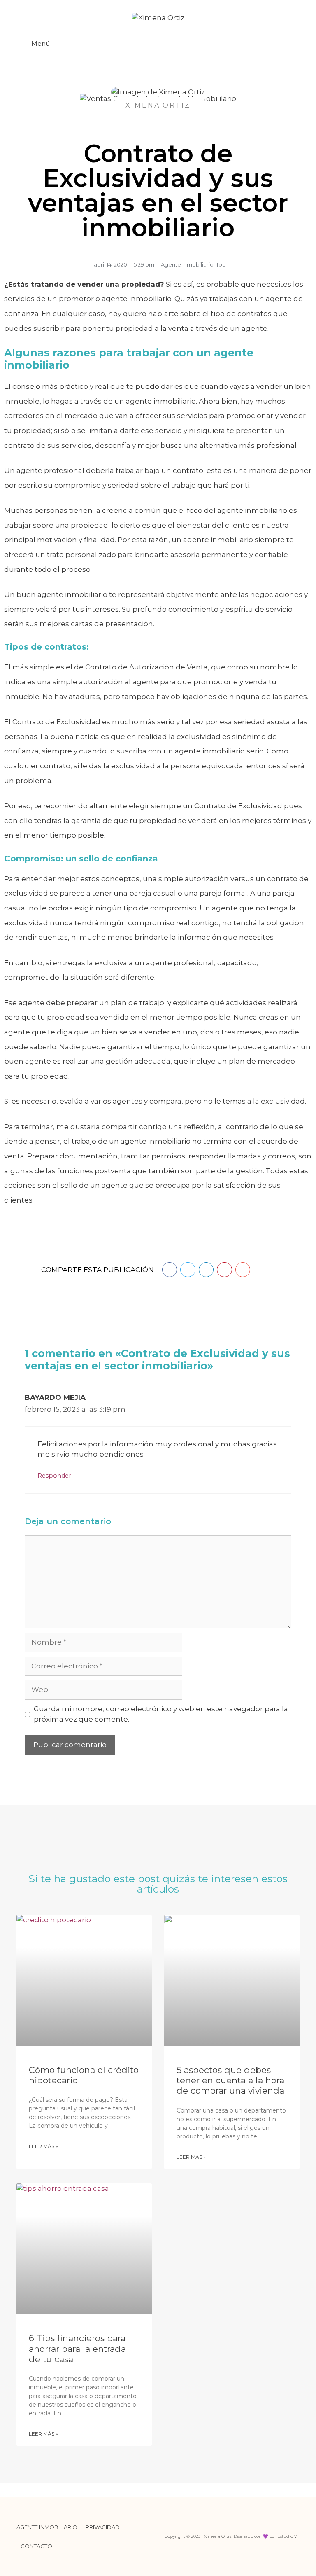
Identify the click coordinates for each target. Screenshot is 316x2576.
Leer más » (43, 2146)
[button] (170, 1270)
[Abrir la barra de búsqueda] (292, 44)
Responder (54, 1476)
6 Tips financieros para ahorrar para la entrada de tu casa (77, 2348)
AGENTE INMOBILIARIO (47, 2527)
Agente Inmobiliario (187, 264)
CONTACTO (36, 2546)
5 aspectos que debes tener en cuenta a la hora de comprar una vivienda (230, 2080)
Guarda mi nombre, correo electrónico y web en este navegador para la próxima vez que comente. (161, 1714)
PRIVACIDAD (103, 2527)
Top (221, 264)
